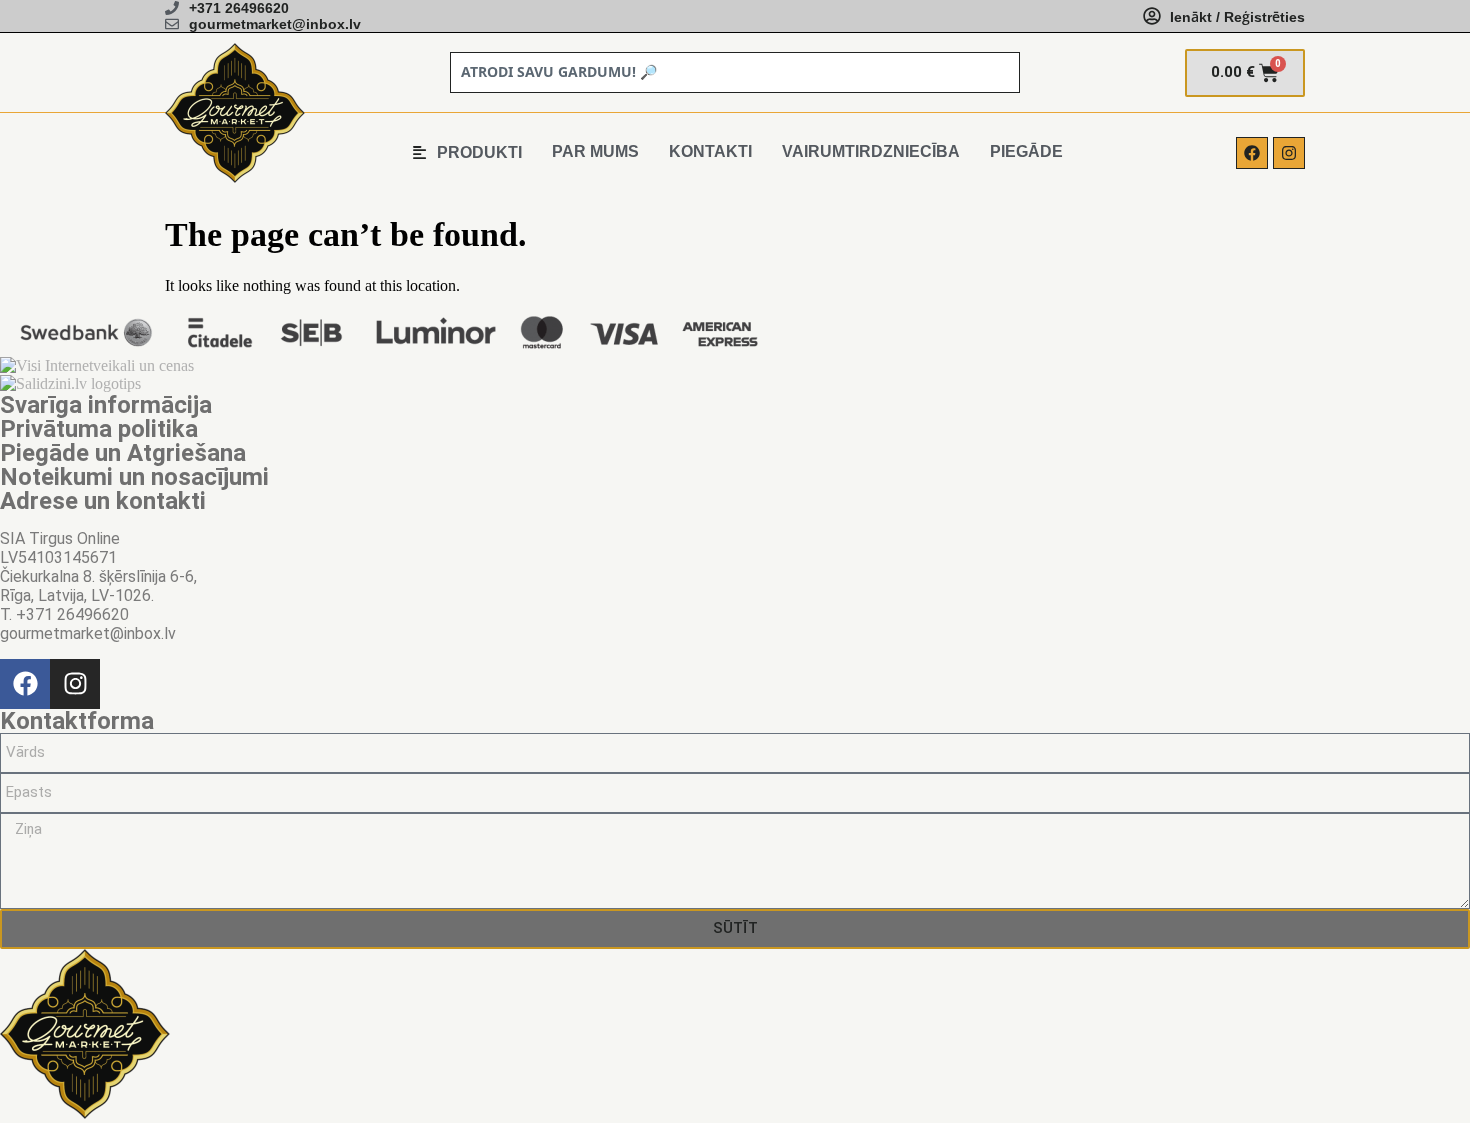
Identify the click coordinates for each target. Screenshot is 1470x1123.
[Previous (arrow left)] (35, 562)
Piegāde (1026, 151)
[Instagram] (1289, 153)
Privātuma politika (99, 429)
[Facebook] (1252, 153)
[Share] (1448, 22)
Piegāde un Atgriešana (123, 453)
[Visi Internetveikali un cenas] (97, 365)
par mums (595, 151)
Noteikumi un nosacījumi (134, 477)
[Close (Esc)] (1404, 22)
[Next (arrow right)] (1435, 562)
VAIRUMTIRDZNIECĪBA (871, 151)
